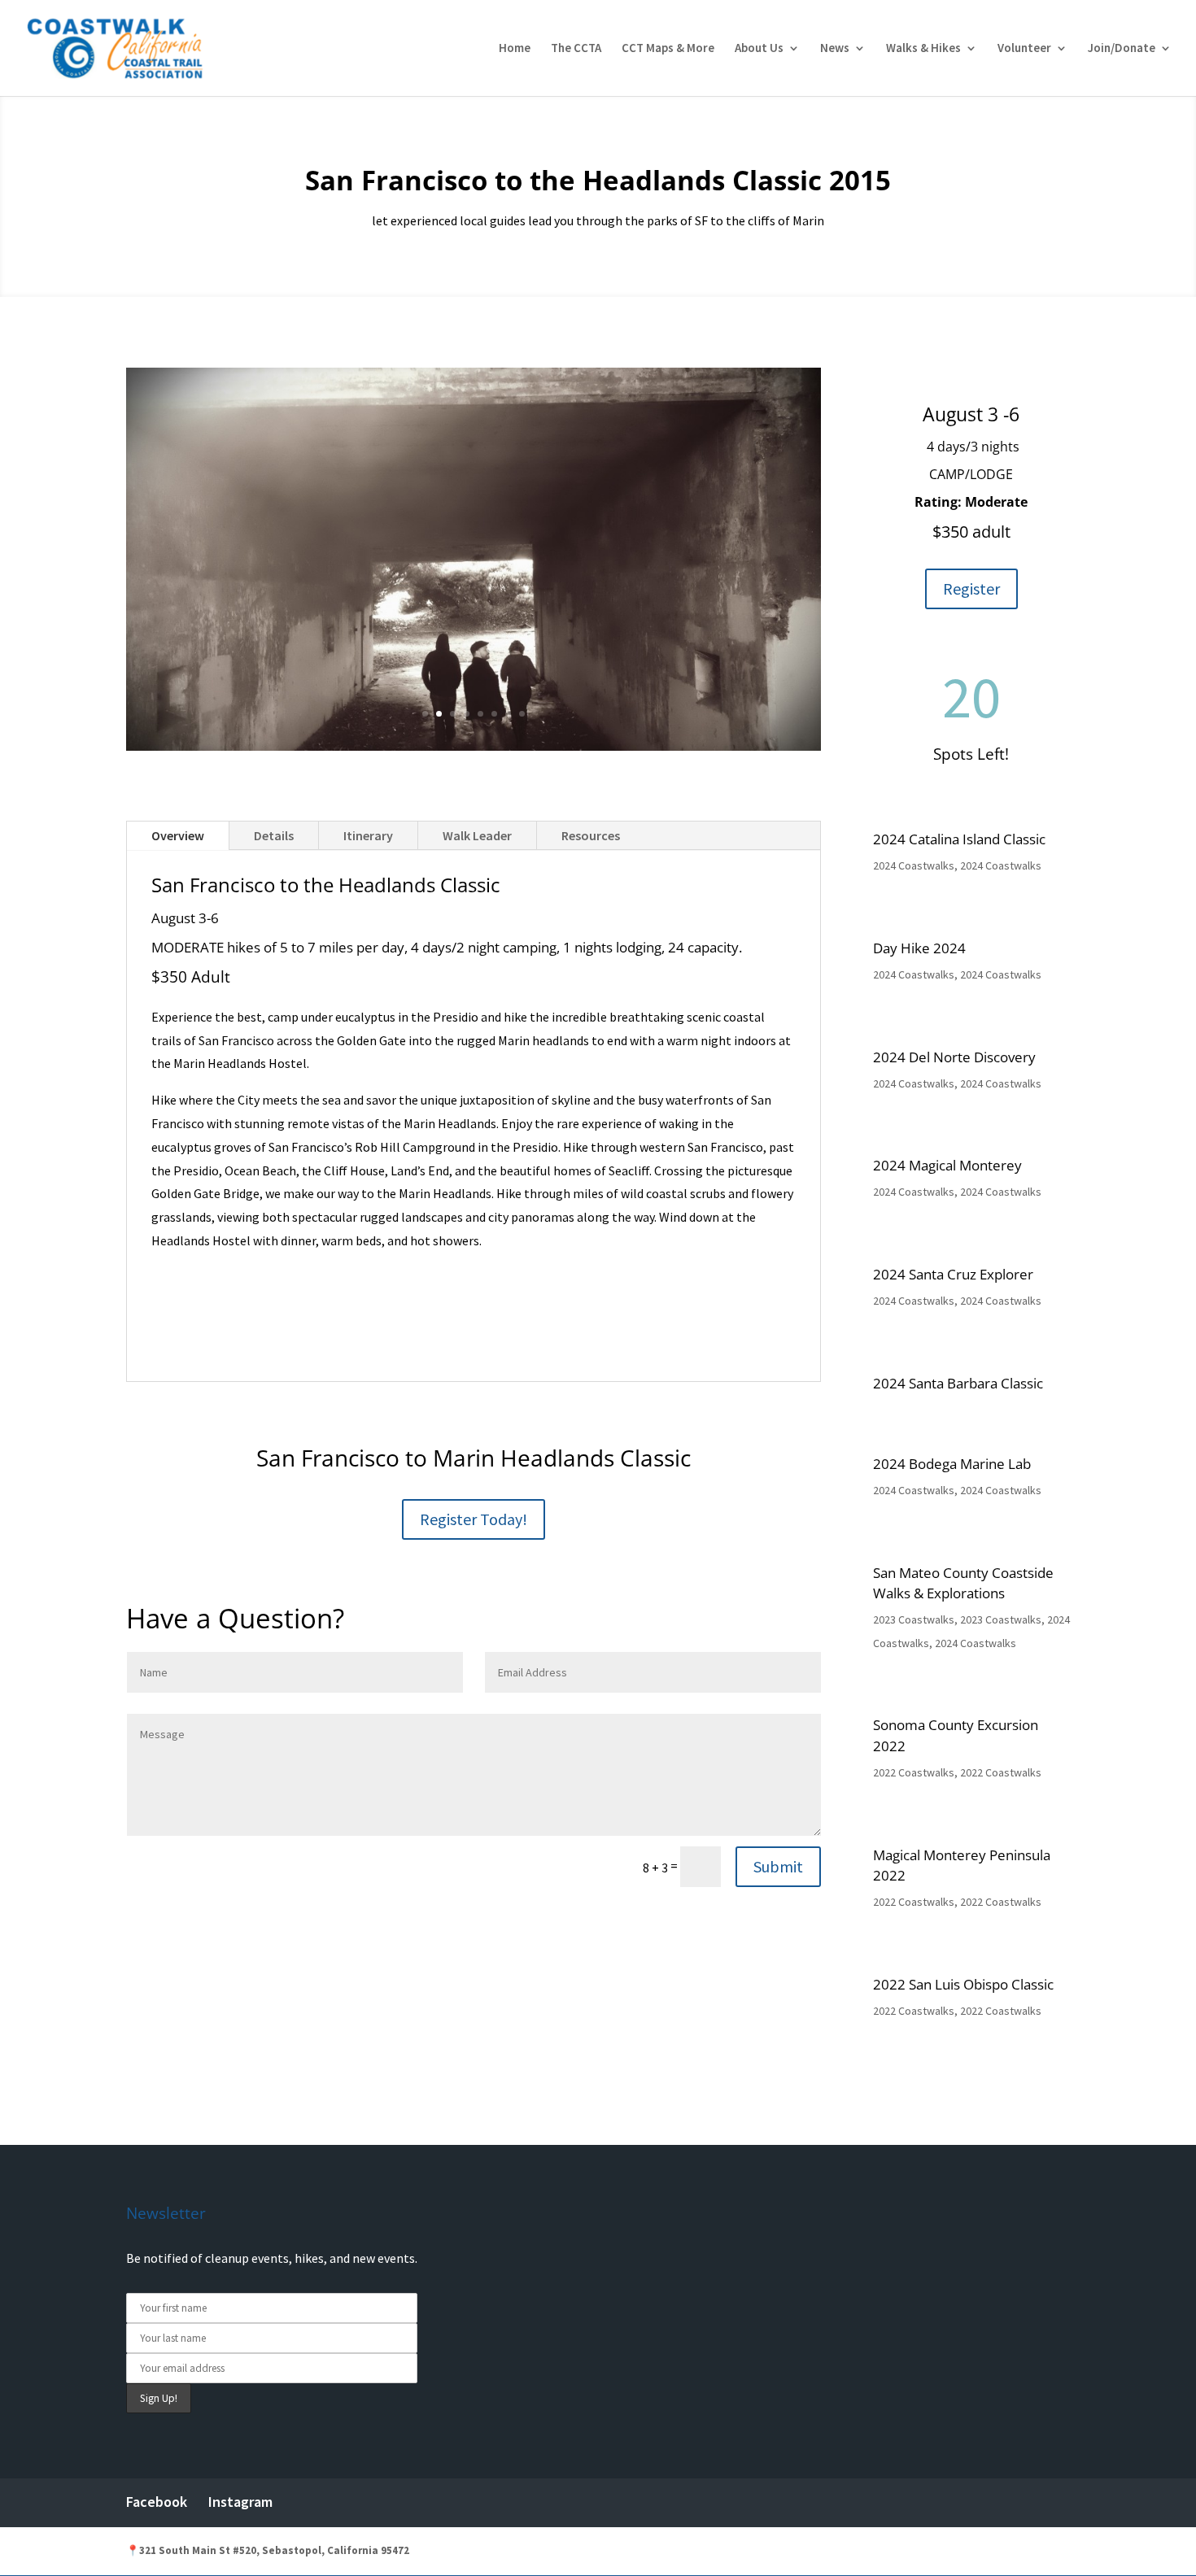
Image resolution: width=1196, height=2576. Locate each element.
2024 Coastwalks (914, 865)
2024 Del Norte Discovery (954, 1057)
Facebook (157, 2502)
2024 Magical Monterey (947, 1165)
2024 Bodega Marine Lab (952, 1464)
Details (274, 835)
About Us (759, 49)
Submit (778, 1866)
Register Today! (474, 1519)
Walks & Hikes (923, 49)
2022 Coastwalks (914, 1772)
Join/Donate (1122, 49)
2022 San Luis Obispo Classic (963, 1984)
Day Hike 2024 (919, 948)
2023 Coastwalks (914, 1619)
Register (971, 588)
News (835, 49)
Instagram (240, 2502)
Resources (591, 835)
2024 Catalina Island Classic (959, 839)
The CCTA (576, 49)
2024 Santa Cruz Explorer (953, 1274)
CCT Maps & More (668, 49)
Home (515, 49)
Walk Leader (477, 835)
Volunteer (1024, 49)
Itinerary (368, 835)
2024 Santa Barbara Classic (958, 1383)
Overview (178, 835)
